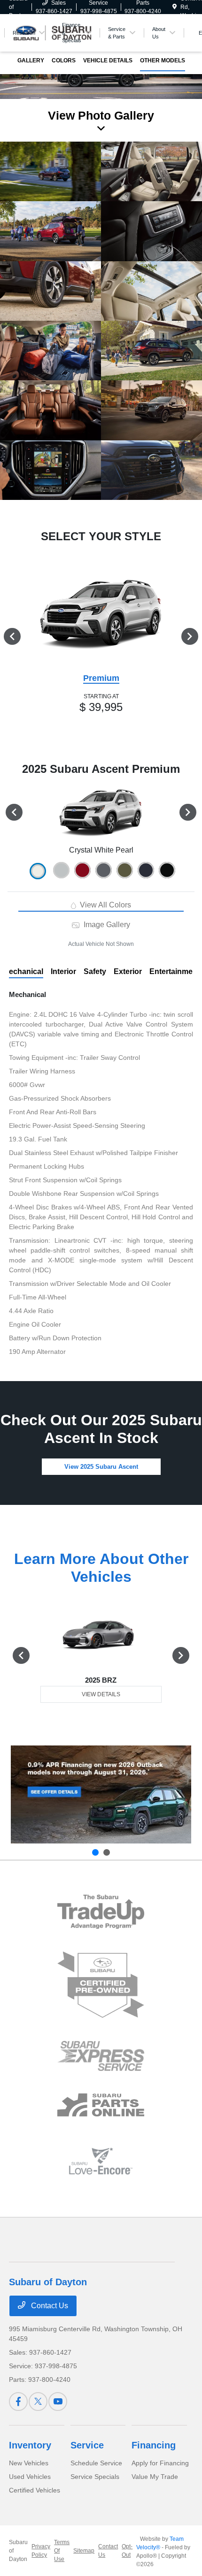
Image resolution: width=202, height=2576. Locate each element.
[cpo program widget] (101, 1985)
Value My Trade (155, 2477)
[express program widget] (101, 2056)
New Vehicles (29, 2463)
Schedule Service (96, 2463)
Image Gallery (106, 925)
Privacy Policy (41, 2551)
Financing (154, 2445)
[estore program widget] (101, 2105)
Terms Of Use (62, 2551)
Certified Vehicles (35, 2490)
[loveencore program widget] (101, 2161)
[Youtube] (58, 2402)
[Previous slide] (95, 1852)
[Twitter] (38, 2402)
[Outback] (101, 1794)
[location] (175, 7)
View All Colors (105, 905)
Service (87, 2445)
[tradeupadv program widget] (101, 1912)
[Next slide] (107, 1852)
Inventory (30, 2445)
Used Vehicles (30, 2477)
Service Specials (95, 2477)
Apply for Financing (160, 2463)
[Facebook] (18, 2402)
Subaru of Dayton (18, 2551)
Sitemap (84, 2551)
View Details (101, 1694)
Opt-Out (127, 2551)
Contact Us (49, 2306)
